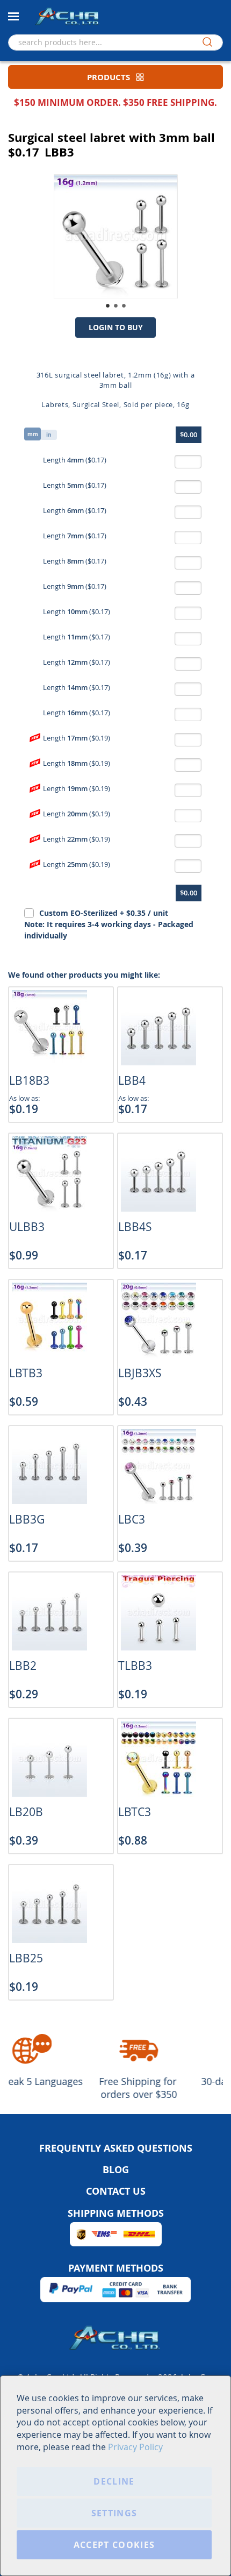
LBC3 (132, 1519)
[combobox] (115, 42)
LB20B (26, 1812)
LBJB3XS (140, 1373)
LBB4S (135, 1227)
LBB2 (23, 1666)
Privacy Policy (135, 2447)
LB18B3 (29, 1080)
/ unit (109, 924)
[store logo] (67, 16)
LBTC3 (135, 1812)
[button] (108, 306)
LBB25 (26, 1958)
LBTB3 (26, 1373)
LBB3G (27, 1519)
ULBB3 (27, 1227)
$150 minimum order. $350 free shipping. (115, 102)
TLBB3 (135, 1666)
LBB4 (132, 1080)
